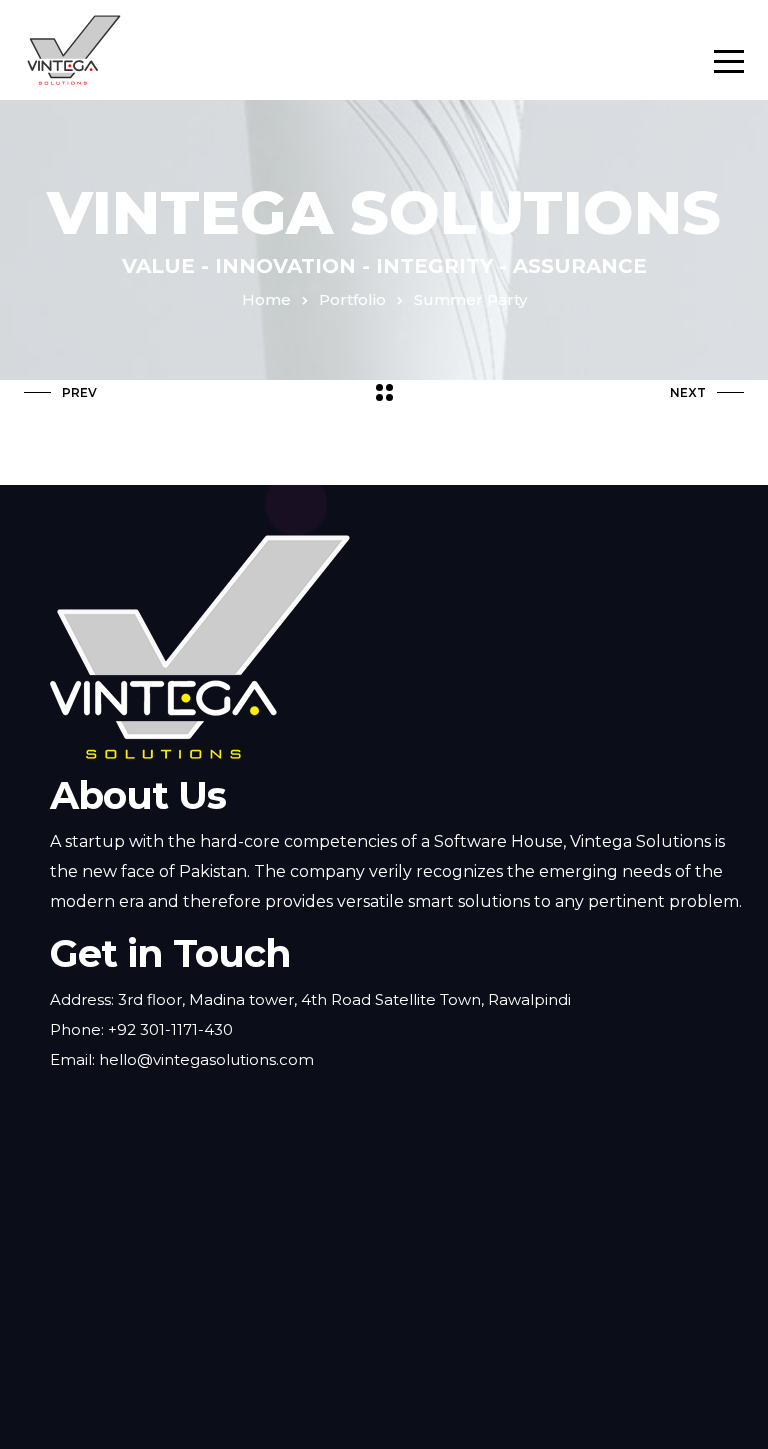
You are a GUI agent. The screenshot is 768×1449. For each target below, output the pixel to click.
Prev (79, 392)
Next (688, 392)
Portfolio (352, 299)
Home (266, 299)
